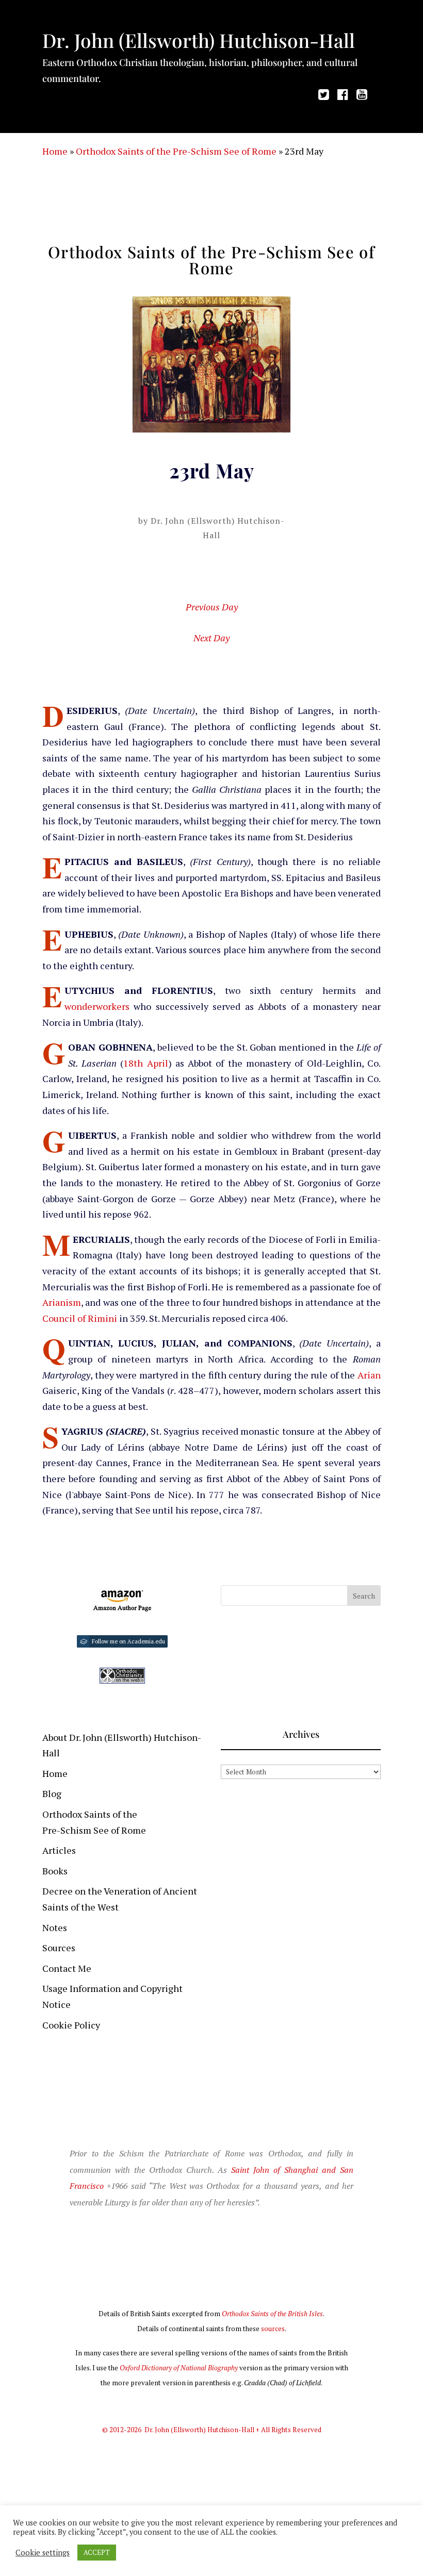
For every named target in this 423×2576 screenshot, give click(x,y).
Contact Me (67, 1968)
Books (55, 1871)
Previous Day (212, 607)
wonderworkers (97, 1006)
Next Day (211, 638)
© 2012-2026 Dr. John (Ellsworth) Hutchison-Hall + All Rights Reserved (212, 2430)
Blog (52, 1793)
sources (273, 2329)
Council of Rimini (80, 1318)
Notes (55, 1927)
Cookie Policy (71, 2025)
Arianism (62, 1302)
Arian (369, 1375)
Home (55, 151)
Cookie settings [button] (43, 2553)
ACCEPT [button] (97, 2552)
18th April (145, 1063)
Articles (59, 1850)
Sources (59, 1948)
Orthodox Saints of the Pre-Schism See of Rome (176, 151)
